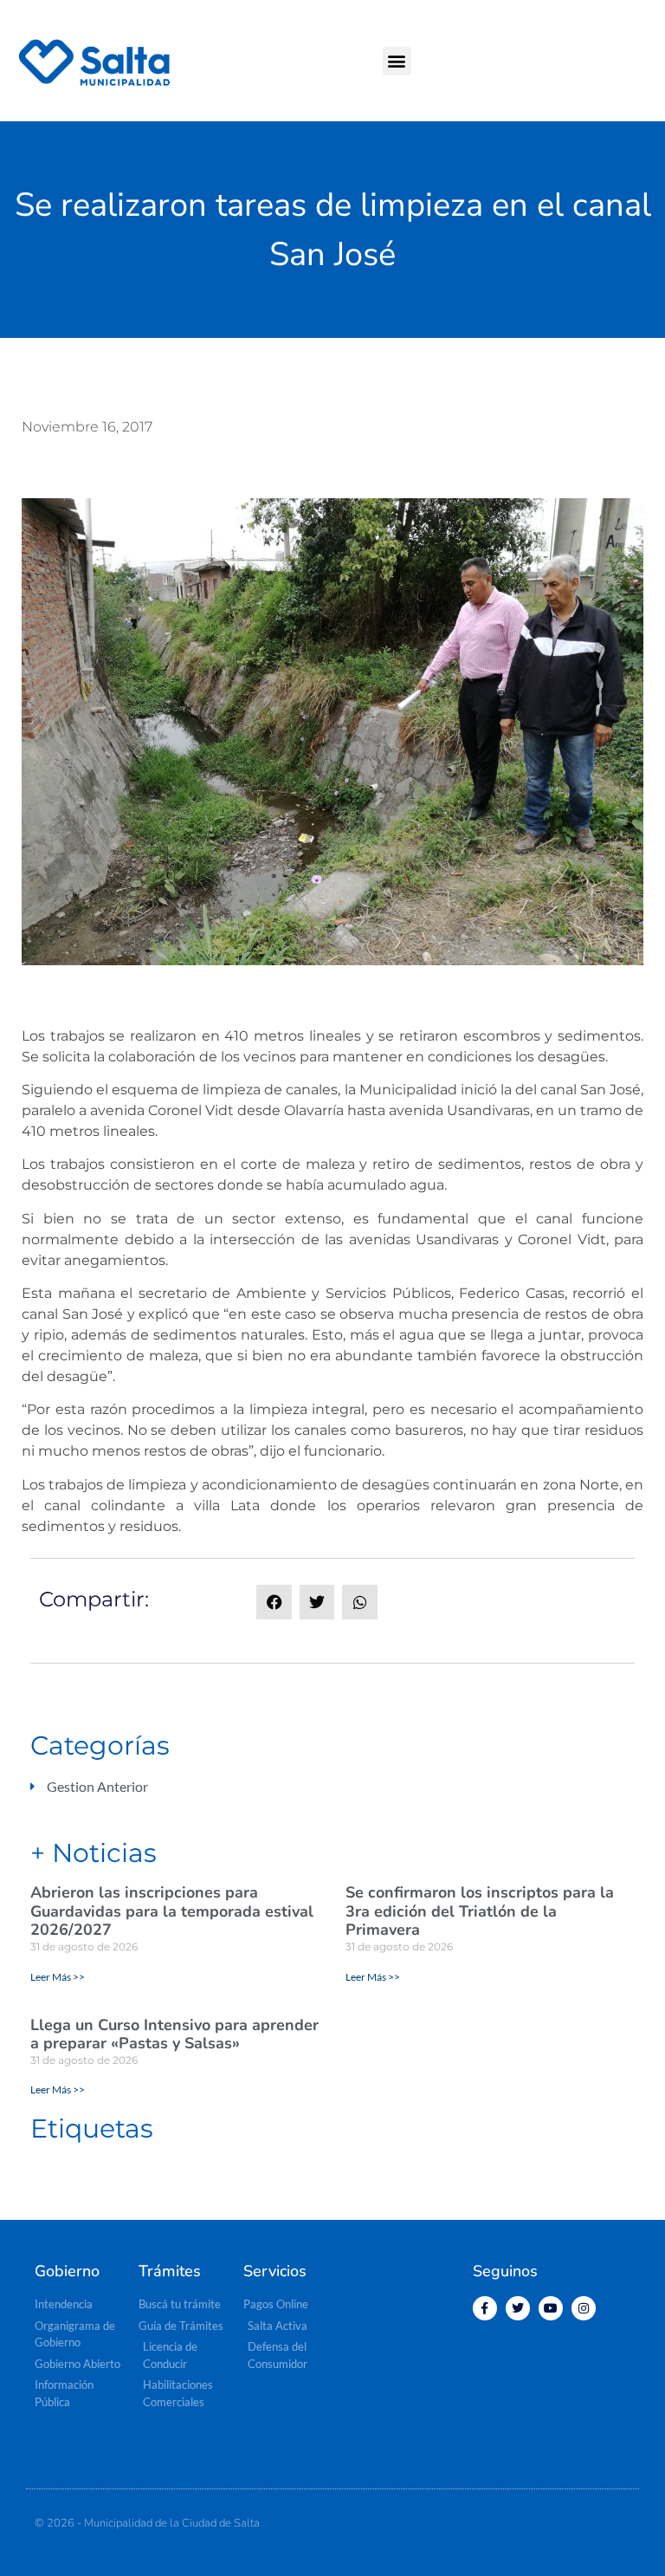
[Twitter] (518, 2308)
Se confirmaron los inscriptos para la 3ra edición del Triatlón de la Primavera (480, 1911)
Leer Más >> (58, 1977)
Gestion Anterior (97, 1786)
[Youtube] (551, 2308)
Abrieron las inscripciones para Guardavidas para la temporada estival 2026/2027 (172, 1911)
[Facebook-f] (485, 2308)
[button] (397, 61)
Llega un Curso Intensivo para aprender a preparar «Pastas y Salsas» (174, 2034)
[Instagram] (584, 2308)
